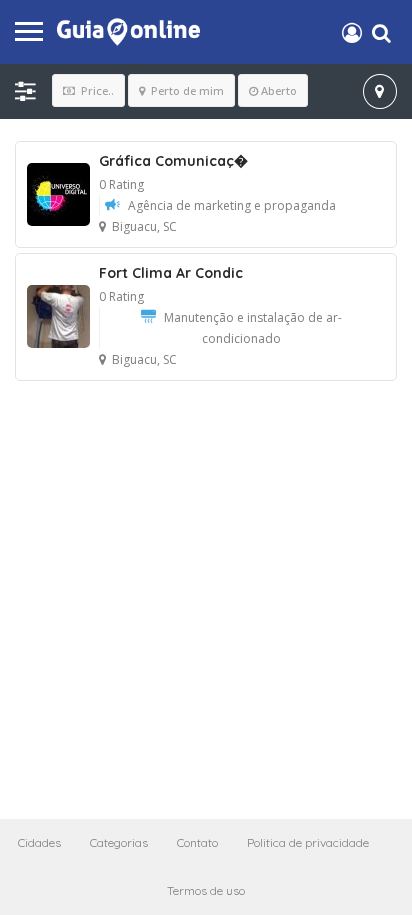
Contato (197, 842)
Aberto (279, 90)
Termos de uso (206, 890)
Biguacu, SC (144, 226)
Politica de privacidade (308, 842)
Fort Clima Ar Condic (171, 273)
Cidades (39, 842)
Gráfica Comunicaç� (173, 161)
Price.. (96, 90)
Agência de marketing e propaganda (232, 205)
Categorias (119, 842)
